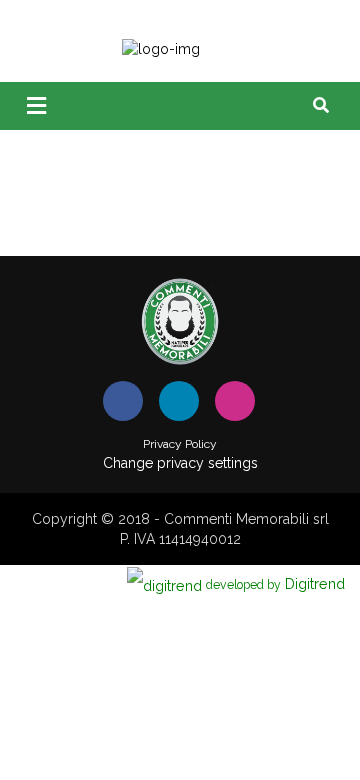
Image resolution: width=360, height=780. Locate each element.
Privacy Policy (180, 444)
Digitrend (275, 583)
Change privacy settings (180, 463)
